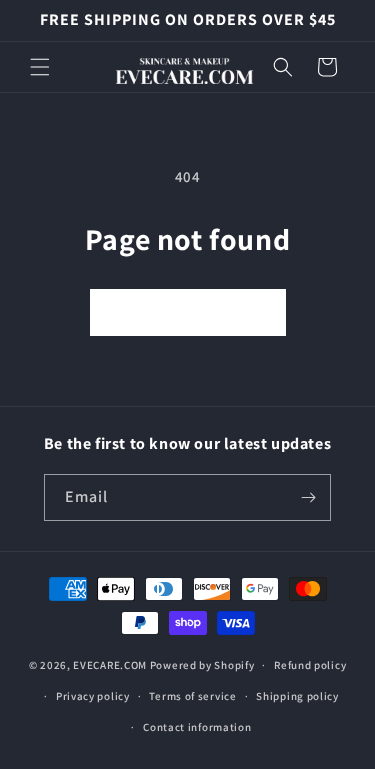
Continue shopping (188, 311)
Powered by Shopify (202, 665)
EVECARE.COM (110, 665)
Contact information (197, 727)
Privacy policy (93, 696)
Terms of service (192, 696)
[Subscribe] (308, 497)
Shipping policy (297, 696)
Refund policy (310, 665)
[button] (40, 67)
